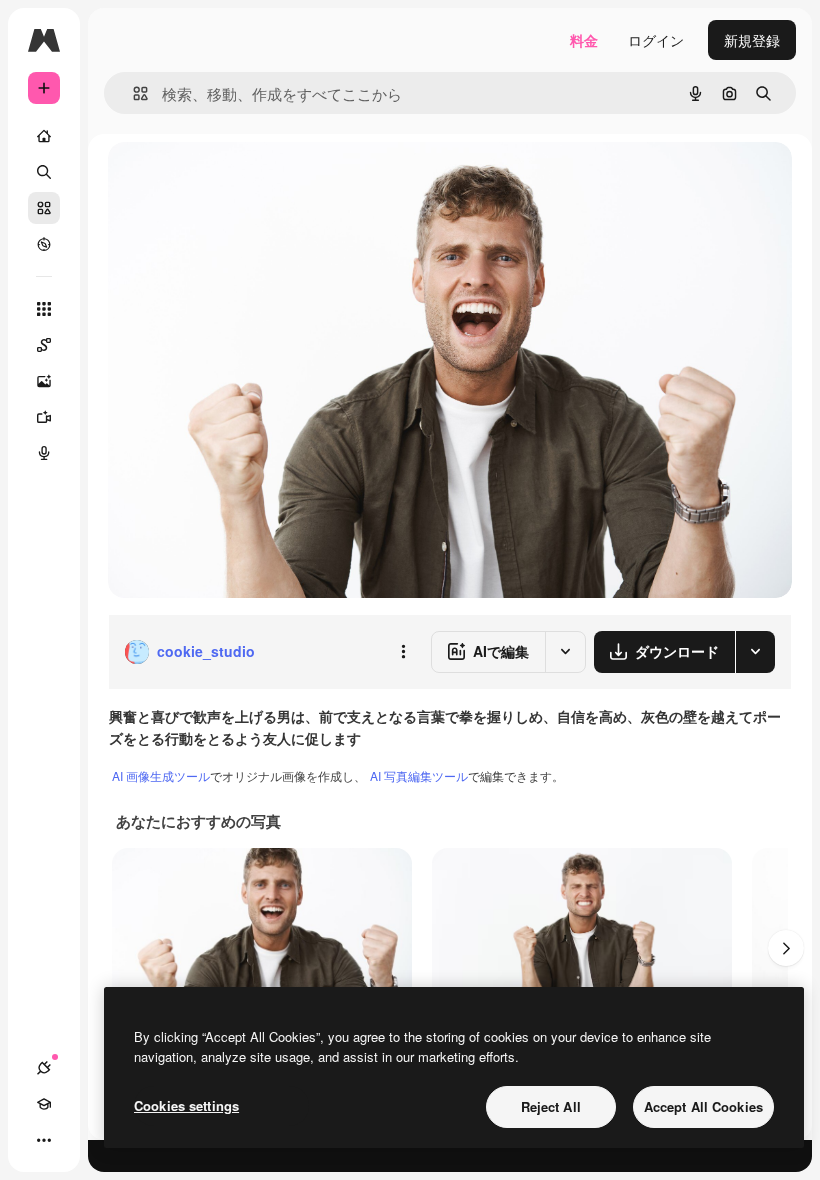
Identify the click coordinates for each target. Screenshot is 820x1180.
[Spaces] (44, 345)
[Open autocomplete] (132, 93)
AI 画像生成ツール (161, 775)
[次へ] (786, 948)
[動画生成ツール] (44, 417)
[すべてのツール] (44, 309)
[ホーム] (44, 136)
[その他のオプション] (403, 652)
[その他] (44, 1140)
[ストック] (44, 208)
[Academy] (44, 1104)
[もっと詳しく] (44, 244)
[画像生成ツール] (44, 381)
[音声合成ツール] (44, 453)
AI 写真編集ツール (419, 775)
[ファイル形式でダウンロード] (755, 652)
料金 (584, 40)
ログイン (656, 40)
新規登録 (752, 40)
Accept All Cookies (703, 1106)
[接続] (44, 1068)
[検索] (44, 172)
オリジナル (245, 179)
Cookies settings (186, 1105)
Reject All (551, 1106)
